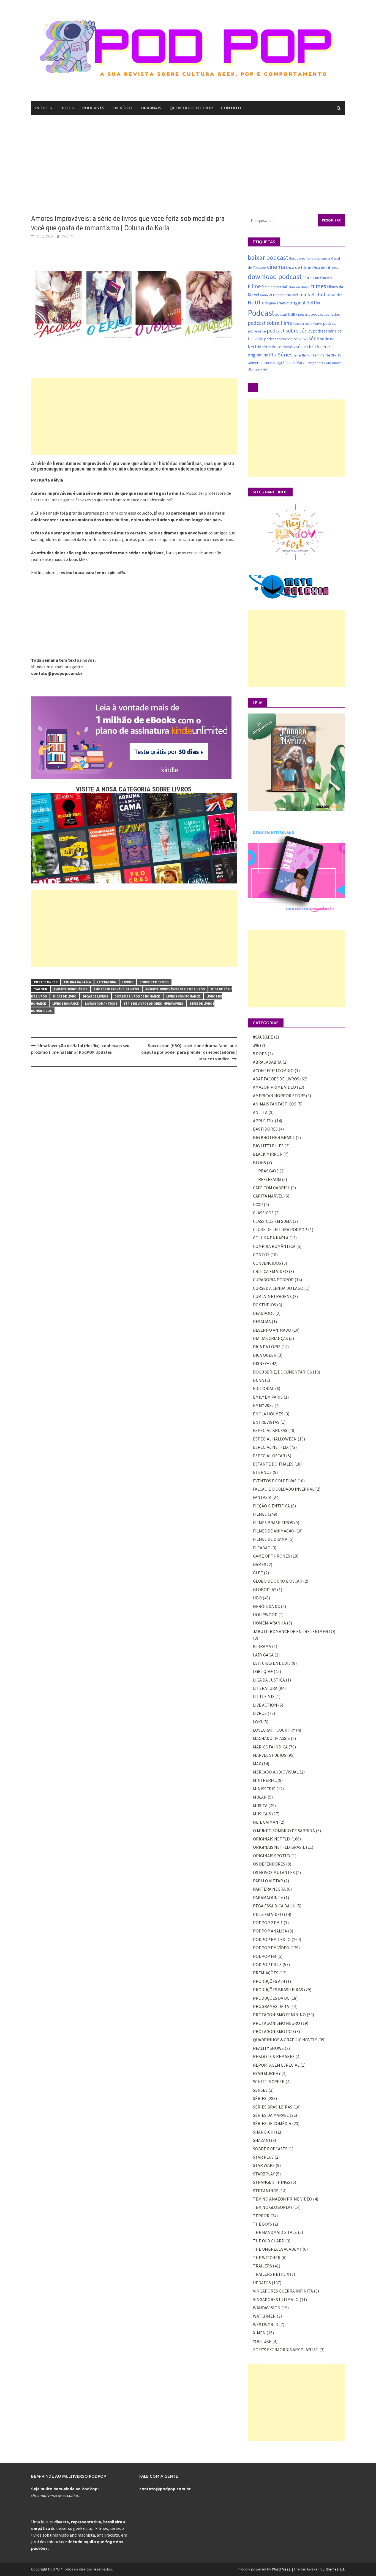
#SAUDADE (263, 1037)
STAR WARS (264, 2165)
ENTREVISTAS (266, 1422)
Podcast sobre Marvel (308, 324)
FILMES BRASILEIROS (273, 1523)
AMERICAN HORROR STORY (279, 1096)
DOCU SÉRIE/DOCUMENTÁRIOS (282, 1372)
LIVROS (128, 982)
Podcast (261, 313)
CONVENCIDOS (267, 1263)
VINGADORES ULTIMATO (276, 2299)
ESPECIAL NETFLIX (271, 1447)
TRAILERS (262, 2266)
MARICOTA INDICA (270, 1747)
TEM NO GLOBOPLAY (273, 2207)
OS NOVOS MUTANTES (274, 1872)
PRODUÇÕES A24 (269, 1981)
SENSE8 (260, 2090)
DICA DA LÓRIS (267, 1347)
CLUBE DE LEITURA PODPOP (280, 1229)
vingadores (317, 363)
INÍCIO (41, 108)
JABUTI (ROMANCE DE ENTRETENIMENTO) (294, 1631)
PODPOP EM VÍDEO (271, 1948)
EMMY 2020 (263, 1405)
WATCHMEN (264, 2316)
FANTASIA (262, 1497)
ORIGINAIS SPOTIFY (272, 1856)
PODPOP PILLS (267, 1964)
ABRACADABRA (267, 1062)
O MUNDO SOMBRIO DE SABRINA (284, 1831)
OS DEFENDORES (269, 1864)
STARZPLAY (264, 2174)
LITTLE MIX (264, 1696)
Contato (231, 108)
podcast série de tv (280, 339)
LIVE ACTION (265, 1705)
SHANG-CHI (264, 2132)
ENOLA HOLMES (268, 1414)
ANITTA (260, 1112)
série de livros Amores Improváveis (153, 1003)
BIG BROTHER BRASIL (274, 1137)
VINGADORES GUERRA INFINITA (283, 2291)
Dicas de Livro (65, 996)
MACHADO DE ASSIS (271, 1738)
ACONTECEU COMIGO (273, 1071)
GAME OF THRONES (272, 1556)
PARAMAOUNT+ (268, 1897)
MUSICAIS (262, 1814)
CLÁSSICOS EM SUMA (272, 1221)
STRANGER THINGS (272, 2182)
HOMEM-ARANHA (269, 1623)
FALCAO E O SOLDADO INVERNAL (284, 1489)
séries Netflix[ (303, 355)
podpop (303, 339)
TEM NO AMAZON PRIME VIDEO (283, 2199)
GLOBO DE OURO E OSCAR (278, 1581)
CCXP (258, 1204)
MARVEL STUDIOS (270, 1755)
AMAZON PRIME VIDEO (274, 1087)
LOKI (258, 1722)
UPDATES (262, 2283)
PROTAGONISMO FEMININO (279, 2015)
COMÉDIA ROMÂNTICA (274, 1246)
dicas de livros (96, 996)
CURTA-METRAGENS (272, 1296)
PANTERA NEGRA (269, 1889)
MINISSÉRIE (264, 1789)
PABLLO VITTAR (268, 1881)
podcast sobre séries (290, 331)
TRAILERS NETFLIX (271, 2274)
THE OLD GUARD (269, 2241)
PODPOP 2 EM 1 (268, 1923)
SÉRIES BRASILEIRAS (273, 2107)
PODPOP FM (265, 1956)
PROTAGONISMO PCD (273, 2031)
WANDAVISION (267, 2308)
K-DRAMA (262, 1646)
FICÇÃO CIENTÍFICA (271, 1506)
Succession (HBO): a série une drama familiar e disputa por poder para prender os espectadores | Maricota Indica (189, 1052)
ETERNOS (262, 1472)
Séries (285, 355)
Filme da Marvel (299, 287)
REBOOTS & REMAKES (274, 2056)
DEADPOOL (264, 1313)
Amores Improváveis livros (116, 989)
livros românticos (101, 1003)
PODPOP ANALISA (270, 1931)
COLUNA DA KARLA (77, 982)
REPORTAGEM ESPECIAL (276, 2065)
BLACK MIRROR (268, 1154)
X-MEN (265, 370)
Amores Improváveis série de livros (175, 989)
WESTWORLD (266, 2324)
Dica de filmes (325, 267)
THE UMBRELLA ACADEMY (277, 2249)
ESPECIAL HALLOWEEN (275, 1439)
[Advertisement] (188, 164)
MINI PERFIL (265, 1780)
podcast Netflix (286, 314)
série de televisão (278, 347)
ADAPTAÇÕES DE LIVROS (276, 1079)
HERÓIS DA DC (266, 1606)
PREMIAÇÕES (266, 1973)
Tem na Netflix (325, 355)
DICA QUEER (265, 1355)
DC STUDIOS (265, 1305)
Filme (254, 286)
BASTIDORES (265, 1129)
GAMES (260, 1564)
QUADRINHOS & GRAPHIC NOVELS (285, 2040)
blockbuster (322, 259)
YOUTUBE (262, 2341)
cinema (276, 267)
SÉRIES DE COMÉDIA (272, 2123)
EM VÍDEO (122, 108)
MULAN (260, 1797)
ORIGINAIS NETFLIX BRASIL (279, 1847)
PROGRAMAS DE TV (271, 2006)
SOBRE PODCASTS (270, 2149)
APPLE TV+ (263, 1121)
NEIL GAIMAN (266, 1822)
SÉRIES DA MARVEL (271, 2115)
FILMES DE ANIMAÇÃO (274, 1531)
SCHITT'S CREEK (269, 2082)
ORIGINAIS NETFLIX (272, 1839)
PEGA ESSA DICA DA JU (274, 1906)
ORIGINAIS (151, 108)
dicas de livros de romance (137, 996)
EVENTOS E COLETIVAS (275, 1481)
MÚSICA (260, 1805)
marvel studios (315, 294)
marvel (292, 294)
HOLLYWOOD (265, 1615)
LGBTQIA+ (263, 1671)
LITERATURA (107, 982)
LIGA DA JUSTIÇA (269, 1680)
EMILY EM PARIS (268, 1397)
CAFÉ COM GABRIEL (271, 1188)
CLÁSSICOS (263, 1213)
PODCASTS (93, 108)
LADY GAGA (263, 1655)
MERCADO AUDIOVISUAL (276, 1772)
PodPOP (69, 236)
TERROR (261, 2216)
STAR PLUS (263, 2157)
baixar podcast (268, 257)
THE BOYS (262, 2224)
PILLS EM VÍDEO (268, 1914)
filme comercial (274, 287)
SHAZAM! (261, 2140)
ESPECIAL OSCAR (269, 1456)
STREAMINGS (266, 2191)
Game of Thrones (272, 295)
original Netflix (305, 303)
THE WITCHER (267, 2258)
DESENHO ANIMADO (272, 1330)
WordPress (281, 2569)
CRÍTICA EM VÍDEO (270, 1271)
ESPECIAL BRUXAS (270, 1430)
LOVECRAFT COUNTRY (274, 1730)
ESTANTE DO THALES (273, 1464)
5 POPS (260, 1054)
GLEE (258, 1573)
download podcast (275, 277)
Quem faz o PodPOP (191, 108)
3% (256, 1045)
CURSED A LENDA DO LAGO (278, 1288)
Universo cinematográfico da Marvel (278, 363)
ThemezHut (335, 2569)
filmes (319, 286)
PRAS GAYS (268, 1171)
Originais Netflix (277, 303)
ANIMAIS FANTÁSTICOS (275, 1104)
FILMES (260, 1514)
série (314, 338)
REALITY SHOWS (268, 2048)
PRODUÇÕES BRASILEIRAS (278, 1990)
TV (339, 355)
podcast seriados (325, 314)
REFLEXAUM (270, 1179)
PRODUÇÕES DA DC (271, 1998)
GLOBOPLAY (265, 1590)
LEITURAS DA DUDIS (272, 1663)
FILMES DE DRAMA (270, 1539)
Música (337, 295)
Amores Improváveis (70, 989)
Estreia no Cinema (317, 278)
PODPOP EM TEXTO (154, 982)
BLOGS (67, 108)
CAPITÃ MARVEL (268, 1196)
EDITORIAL (264, 1388)
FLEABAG (262, 1548)
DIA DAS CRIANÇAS (270, 1338)
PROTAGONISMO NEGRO (276, 2023)
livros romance (66, 1003)
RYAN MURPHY (267, 2073)
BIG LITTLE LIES (268, 1146)
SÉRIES (260, 2098)
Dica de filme (299, 267)
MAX (257, 1764)
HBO (257, 1598)
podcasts (304, 315)
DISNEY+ (261, 1363)
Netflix (256, 302)
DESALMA (262, 1321)
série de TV (308, 346)
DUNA (258, 1380)
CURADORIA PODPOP (273, 1280)
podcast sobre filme (270, 323)
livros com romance (183, 996)
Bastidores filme (301, 259)
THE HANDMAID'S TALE (275, 2232)
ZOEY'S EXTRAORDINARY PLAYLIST (286, 2350)
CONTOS (261, 1255)
